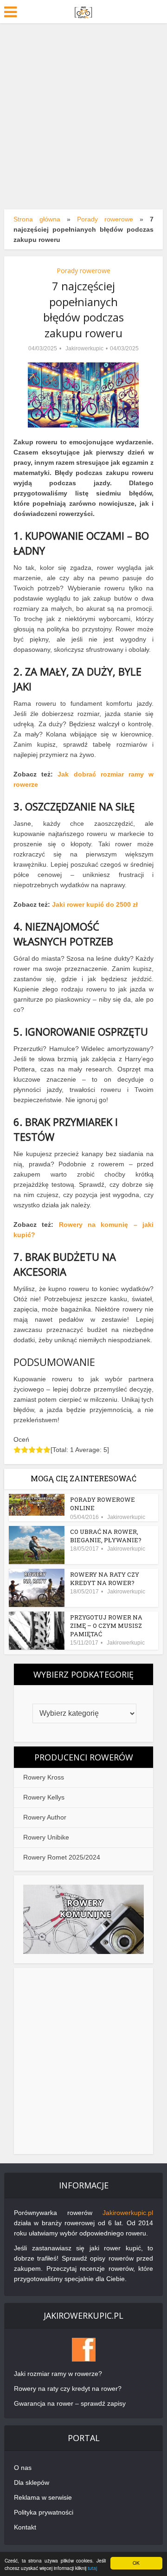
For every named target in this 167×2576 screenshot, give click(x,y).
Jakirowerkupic (84, 348)
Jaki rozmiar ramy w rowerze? (58, 2374)
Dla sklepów (32, 2482)
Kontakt (25, 2527)
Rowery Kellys (44, 1797)
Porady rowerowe (105, 219)
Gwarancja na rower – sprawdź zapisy (70, 2403)
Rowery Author (45, 1817)
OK (136, 2563)
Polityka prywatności (44, 2512)
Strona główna (37, 219)
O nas (23, 2468)
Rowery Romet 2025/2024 (62, 1857)
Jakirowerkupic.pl (128, 2213)
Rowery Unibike (46, 1837)
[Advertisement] (83, 112)
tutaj (92, 2568)
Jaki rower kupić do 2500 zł (95, 904)
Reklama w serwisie (43, 2497)
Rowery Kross (44, 1777)
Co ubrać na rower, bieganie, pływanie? (106, 1536)
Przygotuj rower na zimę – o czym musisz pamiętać (106, 1626)
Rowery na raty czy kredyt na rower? (105, 1579)
